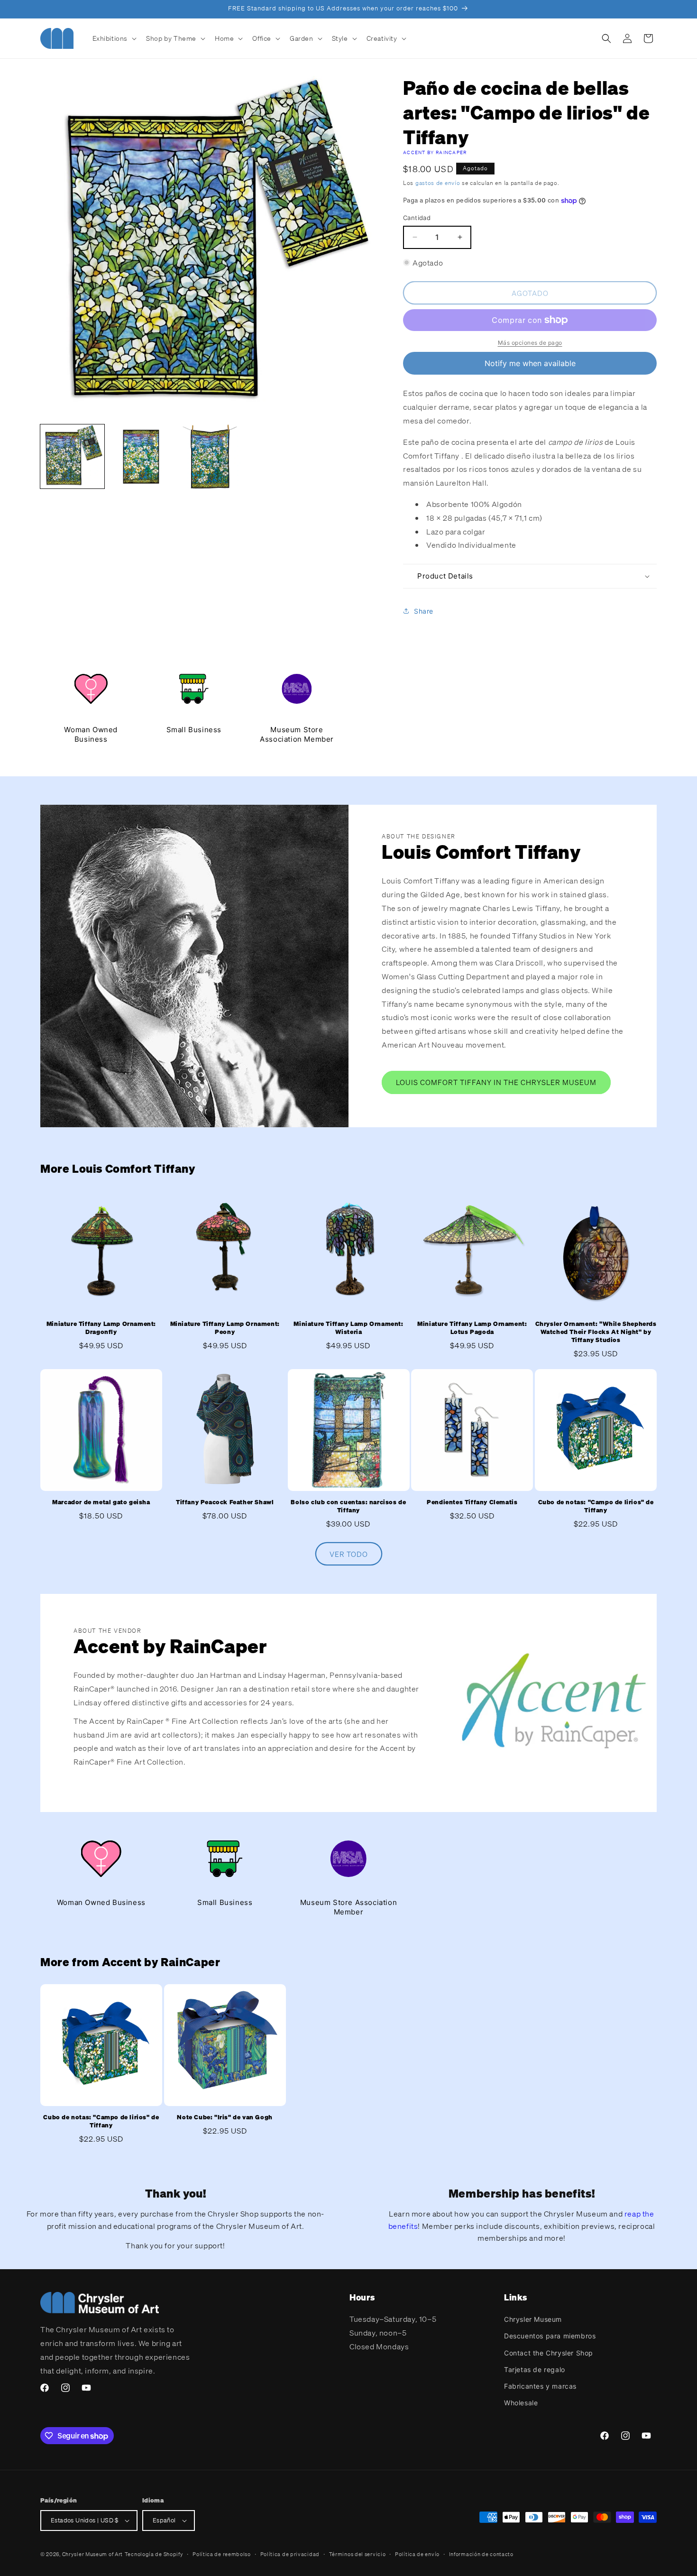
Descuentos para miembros (550, 2336)
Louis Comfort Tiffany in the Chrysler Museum (496, 1083)
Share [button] (424, 611)
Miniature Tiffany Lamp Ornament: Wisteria (348, 1328)
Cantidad (417, 218)
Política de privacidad (290, 2554)
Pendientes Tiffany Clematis (472, 1503)
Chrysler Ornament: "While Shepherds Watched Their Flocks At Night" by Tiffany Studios (596, 1332)
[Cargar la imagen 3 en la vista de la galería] (210, 456)
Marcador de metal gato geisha (101, 1503)
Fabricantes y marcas (540, 2386)
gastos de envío (438, 183)
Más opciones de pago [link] (530, 343)
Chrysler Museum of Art (92, 2554)
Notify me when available (530, 363)
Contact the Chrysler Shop (549, 2353)
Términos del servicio (358, 2554)
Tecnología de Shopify (154, 2554)
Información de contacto (481, 2554)
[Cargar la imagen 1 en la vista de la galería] (72, 456)
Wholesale (521, 2403)
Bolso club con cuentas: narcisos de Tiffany (348, 1507)
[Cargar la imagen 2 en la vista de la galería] (141, 456)
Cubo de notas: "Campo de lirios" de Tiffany (596, 1507)
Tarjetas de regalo (535, 2369)
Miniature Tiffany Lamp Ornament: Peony (225, 1328)
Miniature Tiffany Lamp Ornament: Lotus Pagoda (472, 1328)
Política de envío (417, 2554)
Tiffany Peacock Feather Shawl (225, 1503)
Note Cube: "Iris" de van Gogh (225, 2117)
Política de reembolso (222, 2554)
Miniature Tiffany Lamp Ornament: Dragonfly (101, 1328)
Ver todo (349, 1554)
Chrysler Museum (533, 2319)
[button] (114, 38)
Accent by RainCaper (435, 152)
